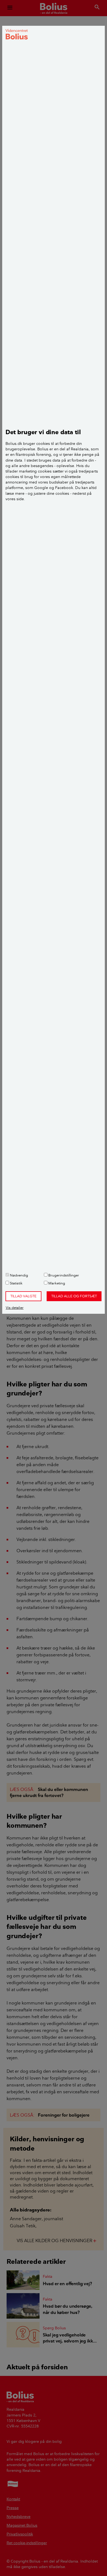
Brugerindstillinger (63, 1275)
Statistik (16, 1283)
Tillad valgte (23, 1296)
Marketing (56, 1283)
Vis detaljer (15, 1307)
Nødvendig (19, 1275)
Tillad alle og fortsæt (74, 1296)
